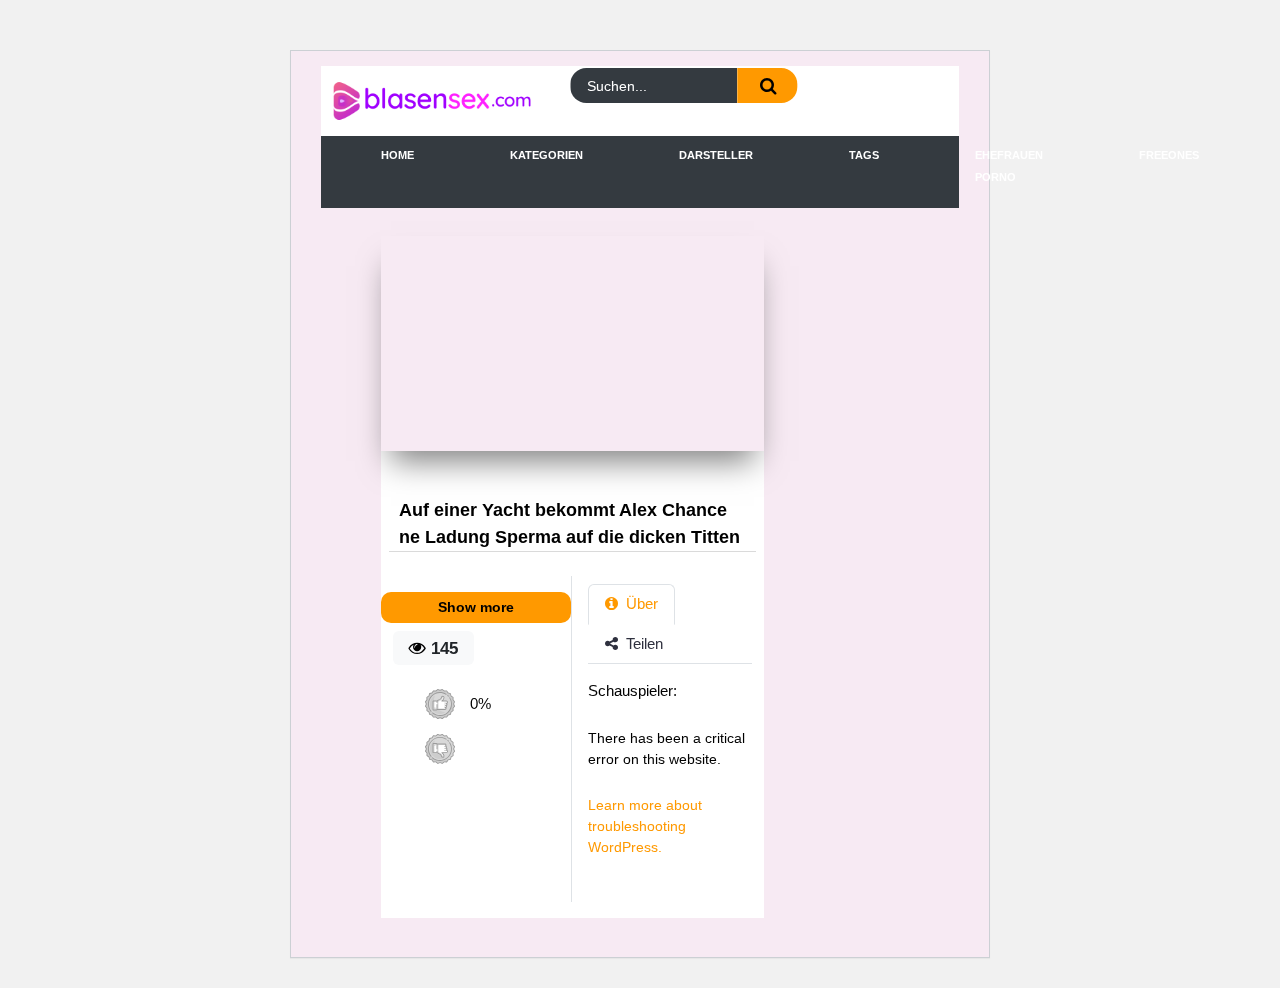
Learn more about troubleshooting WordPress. (645, 826)
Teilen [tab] (642, 643)
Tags (864, 155)
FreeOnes (1169, 155)
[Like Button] (439, 703)
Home (397, 155)
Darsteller (716, 155)
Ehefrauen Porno (1009, 166)
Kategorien (546, 155)
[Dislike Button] (439, 748)
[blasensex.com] (410, 101)
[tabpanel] (675, 779)
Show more (476, 607)
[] (768, 85)
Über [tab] (640, 603)
